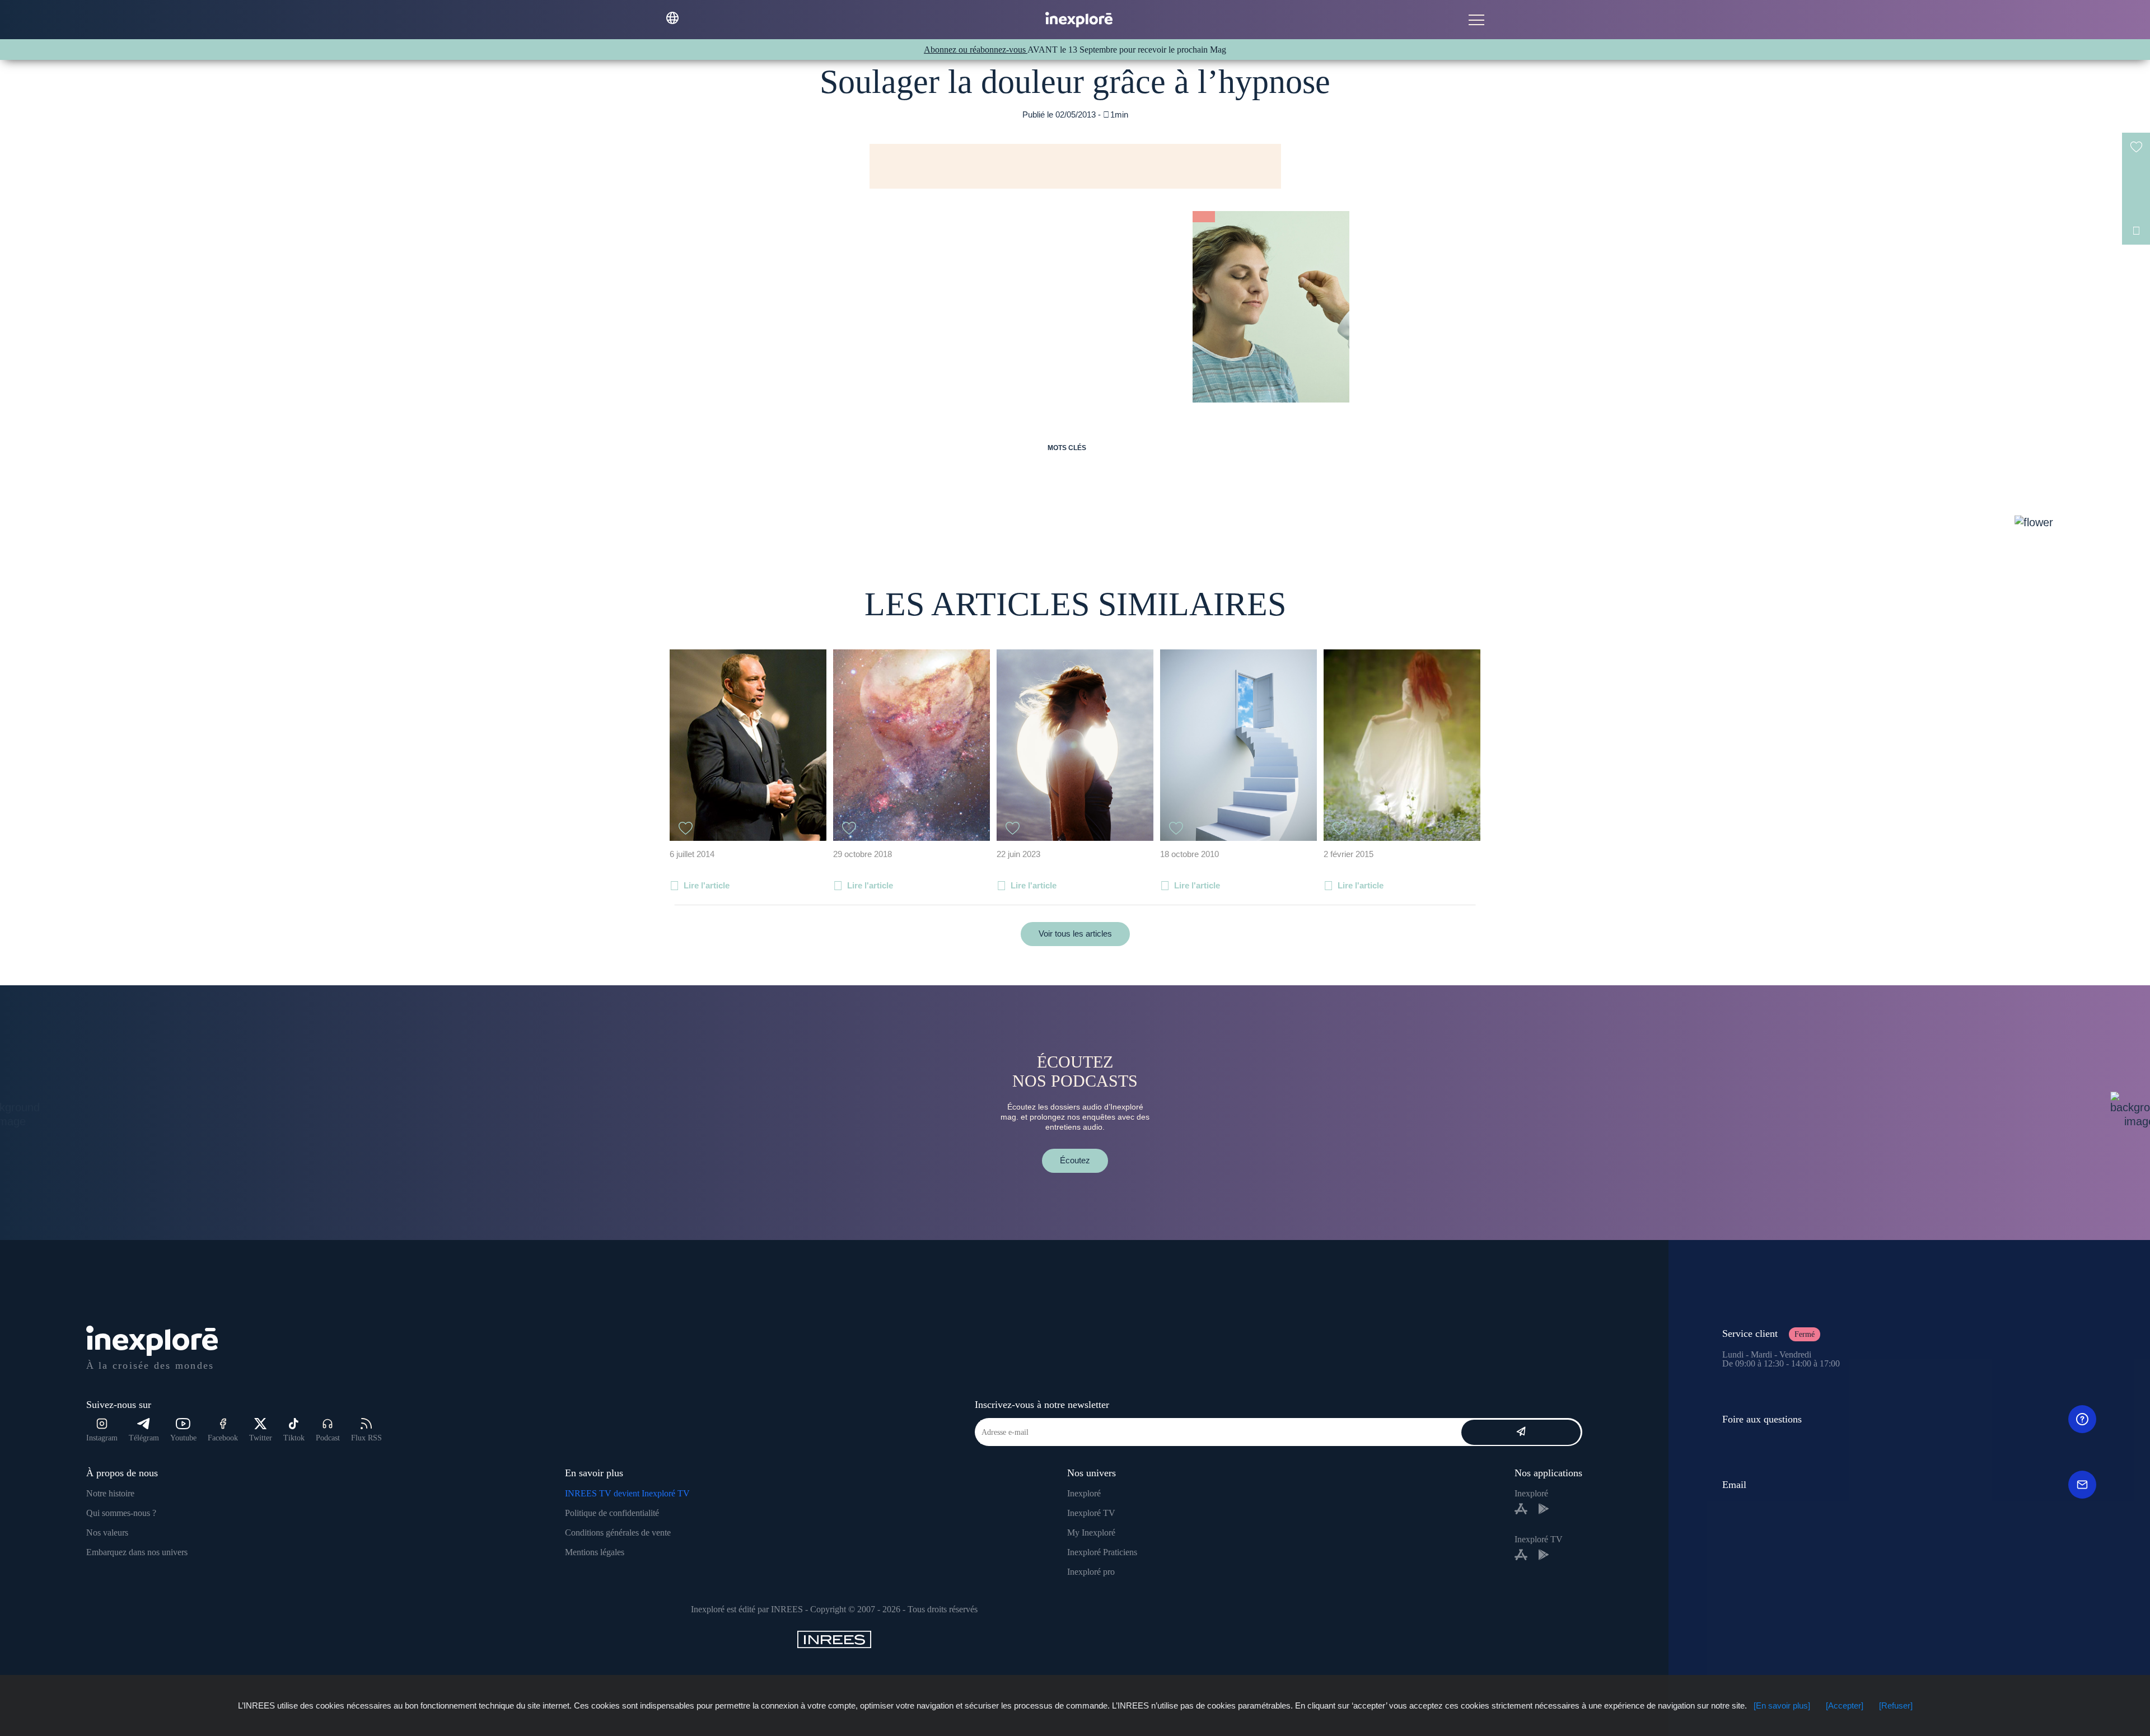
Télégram (144, 1438)
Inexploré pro (1091, 1572)
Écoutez (1075, 1160)
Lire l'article (707, 885)
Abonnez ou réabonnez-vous (976, 50)
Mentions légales (595, 1552)
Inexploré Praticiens (1102, 1552)
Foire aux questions (1762, 1419)
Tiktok (294, 1438)
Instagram (102, 1438)
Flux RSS (366, 1438)
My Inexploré (1091, 1533)
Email (1734, 1485)
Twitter (261, 1438)
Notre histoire (110, 1493)
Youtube (183, 1438)
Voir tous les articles (1075, 933)
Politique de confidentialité (612, 1513)
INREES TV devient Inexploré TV (627, 1493)
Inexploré (1084, 1493)
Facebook (223, 1438)
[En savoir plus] (1782, 1705)
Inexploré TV (1091, 1513)
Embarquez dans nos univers (137, 1552)
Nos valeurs (107, 1533)
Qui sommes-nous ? (121, 1513)
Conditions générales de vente (618, 1533)
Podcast (328, 1438)
